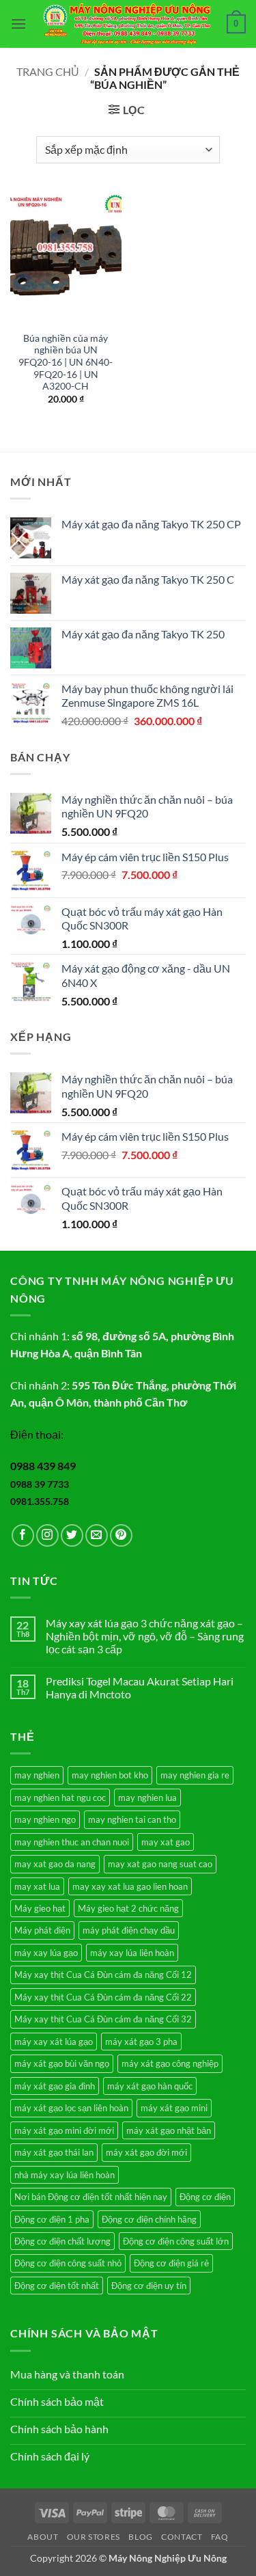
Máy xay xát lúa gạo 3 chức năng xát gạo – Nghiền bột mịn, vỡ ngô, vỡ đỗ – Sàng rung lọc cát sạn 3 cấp (145, 1636)
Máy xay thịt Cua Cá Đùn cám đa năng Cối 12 (103, 1975)
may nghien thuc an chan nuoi (72, 1842)
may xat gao (166, 1842)
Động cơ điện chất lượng (62, 2241)
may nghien (37, 1775)
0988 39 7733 (40, 1484)
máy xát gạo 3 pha (141, 2042)
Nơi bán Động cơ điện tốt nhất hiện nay (91, 2197)
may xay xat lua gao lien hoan (130, 1886)
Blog (140, 2537)
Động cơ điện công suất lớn (176, 2241)
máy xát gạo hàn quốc (150, 2086)
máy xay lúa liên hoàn (132, 1953)
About (43, 2537)
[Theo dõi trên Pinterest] (121, 1535)
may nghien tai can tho (132, 1819)
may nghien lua (147, 1798)
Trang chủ (48, 71)
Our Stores (94, 2537)
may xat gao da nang (55, 1864)
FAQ (220, 2537)
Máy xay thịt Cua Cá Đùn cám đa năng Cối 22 (103, 1997)
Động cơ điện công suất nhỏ (68, 2263)
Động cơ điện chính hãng (149, 2219)
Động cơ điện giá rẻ (171, 2263)
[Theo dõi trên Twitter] (72, 1535)
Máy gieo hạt (40, 1908)
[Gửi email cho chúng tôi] (97, 1535)
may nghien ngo (45, 1819)
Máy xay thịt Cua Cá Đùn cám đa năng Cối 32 (103, 2019)
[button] (18, 24)
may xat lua (37, 1886)
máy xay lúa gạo (46, 1953)
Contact (182, 2537)
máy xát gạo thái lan (54, 2152)
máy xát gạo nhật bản (169, 2130)
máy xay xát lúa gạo (54, 2042)
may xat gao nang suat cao (160, 1864)
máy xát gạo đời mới (146, 2152)
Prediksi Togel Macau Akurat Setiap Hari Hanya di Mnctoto (140, 1687)
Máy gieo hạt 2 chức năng (128, 1908)
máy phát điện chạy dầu (129, 1930)
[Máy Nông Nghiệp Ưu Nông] (127, 24)
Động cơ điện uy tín (149, 2286)
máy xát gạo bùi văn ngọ (62, 2063)
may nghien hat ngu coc (60, 1798)
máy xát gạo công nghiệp (170, 2063)
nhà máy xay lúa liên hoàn (65, 2175)
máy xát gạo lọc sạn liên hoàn (71, 2108)
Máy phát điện (42, 1930)
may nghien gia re (195, 1775)
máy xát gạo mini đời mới (64, 2130)
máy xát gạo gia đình (55, 2086)
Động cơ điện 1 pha (52, 2219)
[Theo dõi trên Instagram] (47, 1535)
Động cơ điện (205, 2197)
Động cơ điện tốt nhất (57, 2286)
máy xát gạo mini (174, 2108)
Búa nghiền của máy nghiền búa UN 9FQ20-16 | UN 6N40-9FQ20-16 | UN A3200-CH (66, 363)
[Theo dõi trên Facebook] (23, 1535)
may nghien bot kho (110, 1775)
